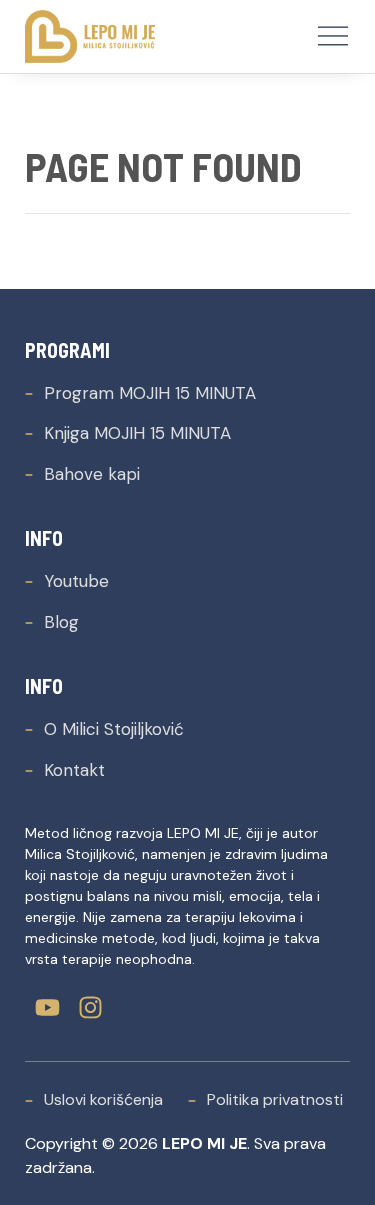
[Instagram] (90, 1007)
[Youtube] (47, 1007)
